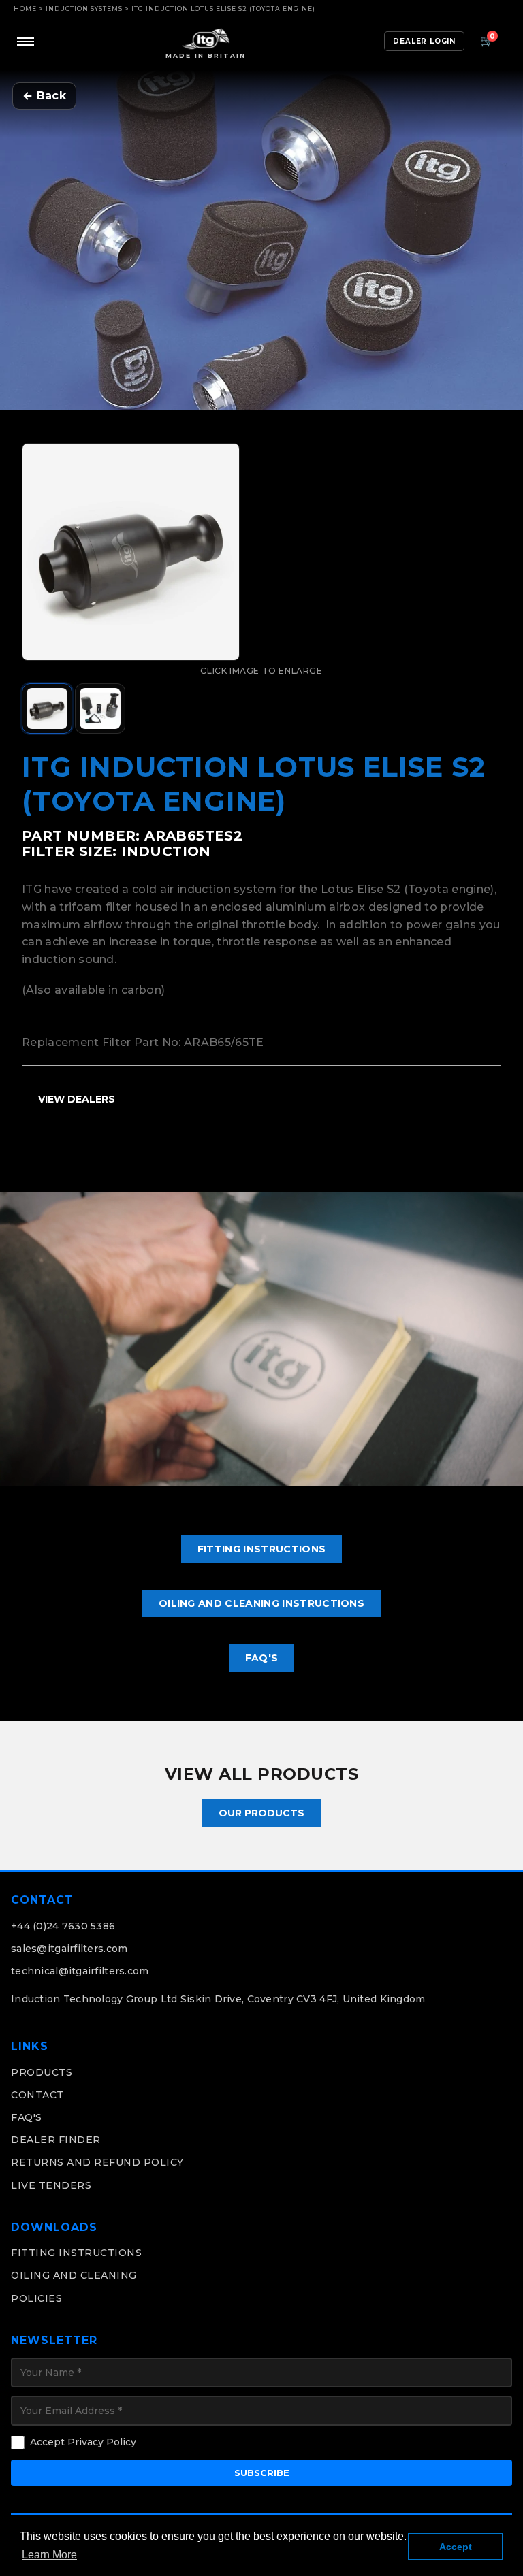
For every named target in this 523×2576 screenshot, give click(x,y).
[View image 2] (100, 708)
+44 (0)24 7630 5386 (63, 1926)
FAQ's (262, 1658)
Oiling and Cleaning (74, 2275)
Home (25, 9)
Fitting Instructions (261, 1549)
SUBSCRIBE (262, 2473)
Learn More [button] (49, 2555)
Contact (37, 2095)
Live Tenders (51, 2185)
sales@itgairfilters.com (69, 1949)
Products (42, 2072)
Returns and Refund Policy (97, 2162)
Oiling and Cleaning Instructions (261, 1603)
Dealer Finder (56, 2140)
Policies (36, 2298)
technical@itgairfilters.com (80, 1971)
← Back (44, 96)
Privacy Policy (102, 2442)
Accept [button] (456, 2547)
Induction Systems (84, 9)
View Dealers (77, 1099)
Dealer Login (424, 41)
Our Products (261, 1813)
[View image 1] (47, 708)
